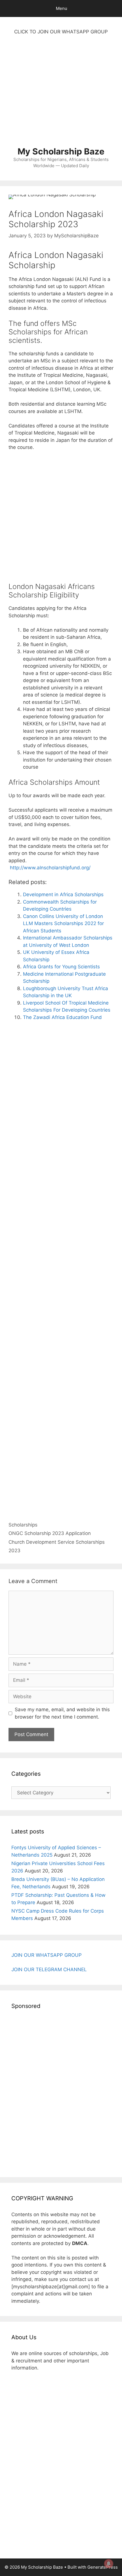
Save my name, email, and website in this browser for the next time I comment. (62, 1713)
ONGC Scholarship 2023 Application (50, 1533)
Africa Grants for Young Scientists (61, 967)
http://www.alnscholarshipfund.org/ (50, 868)
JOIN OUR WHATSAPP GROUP (47, 1955)
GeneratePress (103, 2567)
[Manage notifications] (109, 2564)
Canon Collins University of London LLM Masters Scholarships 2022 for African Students (63, 923)
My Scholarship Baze (61, 151)
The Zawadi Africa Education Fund (62, 1017)
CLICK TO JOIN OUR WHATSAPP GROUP (61, 32)
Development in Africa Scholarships (63, 894)
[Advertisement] (61, 94)
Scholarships (23, 1525)
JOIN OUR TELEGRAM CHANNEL (49, 1969)
